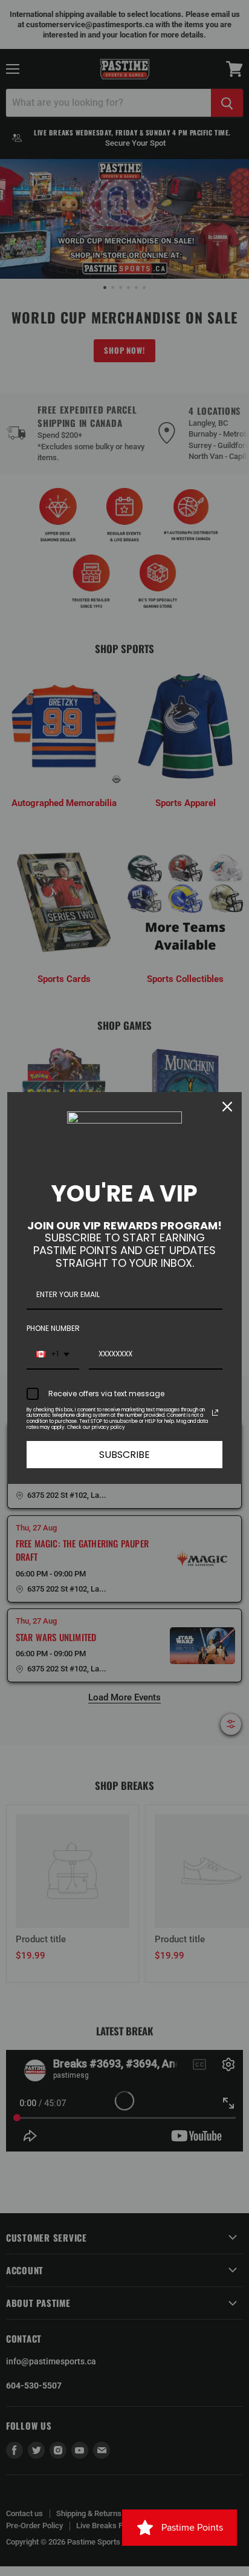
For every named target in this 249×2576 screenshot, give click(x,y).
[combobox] (53, 1355)
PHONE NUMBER (53, 1328)
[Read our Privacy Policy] (215, 1413)
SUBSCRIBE (124, 1455)
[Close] (227, 1107)
